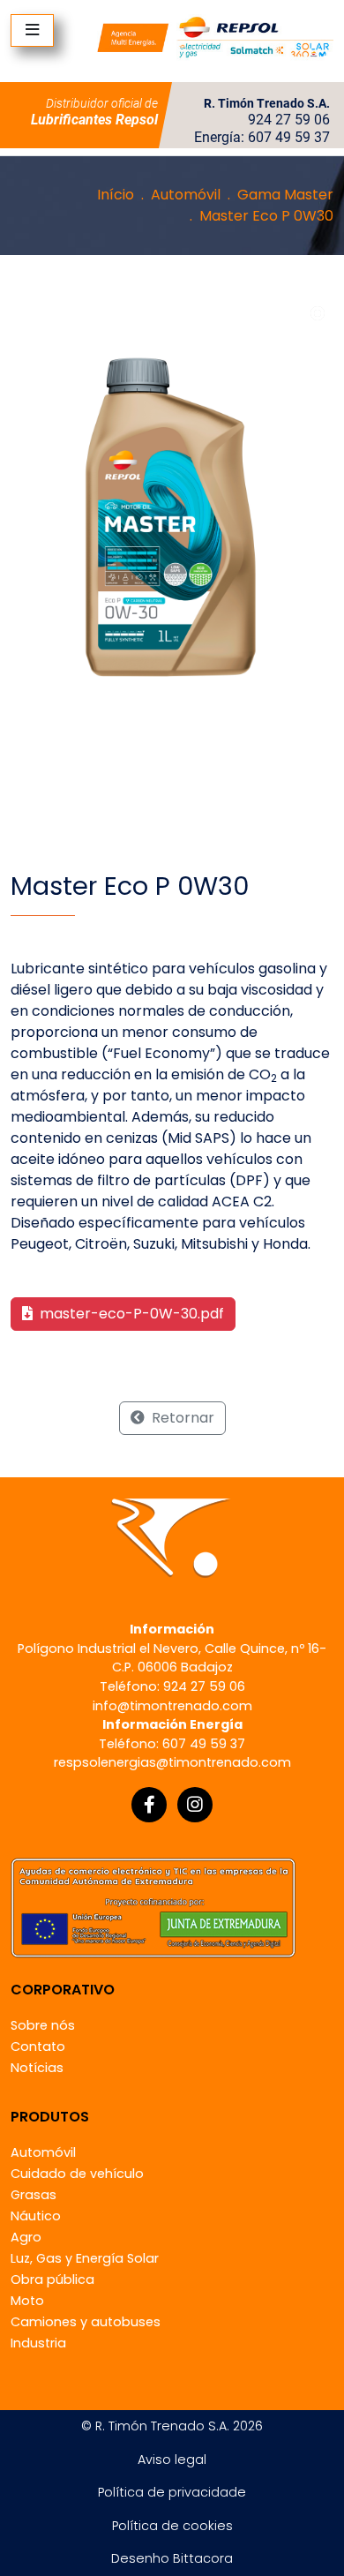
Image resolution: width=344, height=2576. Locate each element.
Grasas (34, 2195)
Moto (27, 2301)
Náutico (36, 2216)
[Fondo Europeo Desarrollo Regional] (153, 1907)
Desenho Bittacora (172, 2558)
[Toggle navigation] (32, 30)
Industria (38, 2343)
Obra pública (52, 2279)
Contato (38, 2047)
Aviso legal (172, 2460)
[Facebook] (149, 1805)
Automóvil (186, 195)
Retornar (181, 1418)
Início (116, 195)
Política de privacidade (172, 2492)
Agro (26, 2237)
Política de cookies (172, 2526)
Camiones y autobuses (86, 2322)
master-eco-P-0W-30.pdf (130, 1314)
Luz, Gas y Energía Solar (85, 2258)
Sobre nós (43, 2025)
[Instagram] (195, 1805)
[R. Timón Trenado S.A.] (215, 37)
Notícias (37, 2068)
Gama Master (285, 195)
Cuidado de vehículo (77, 2174)
